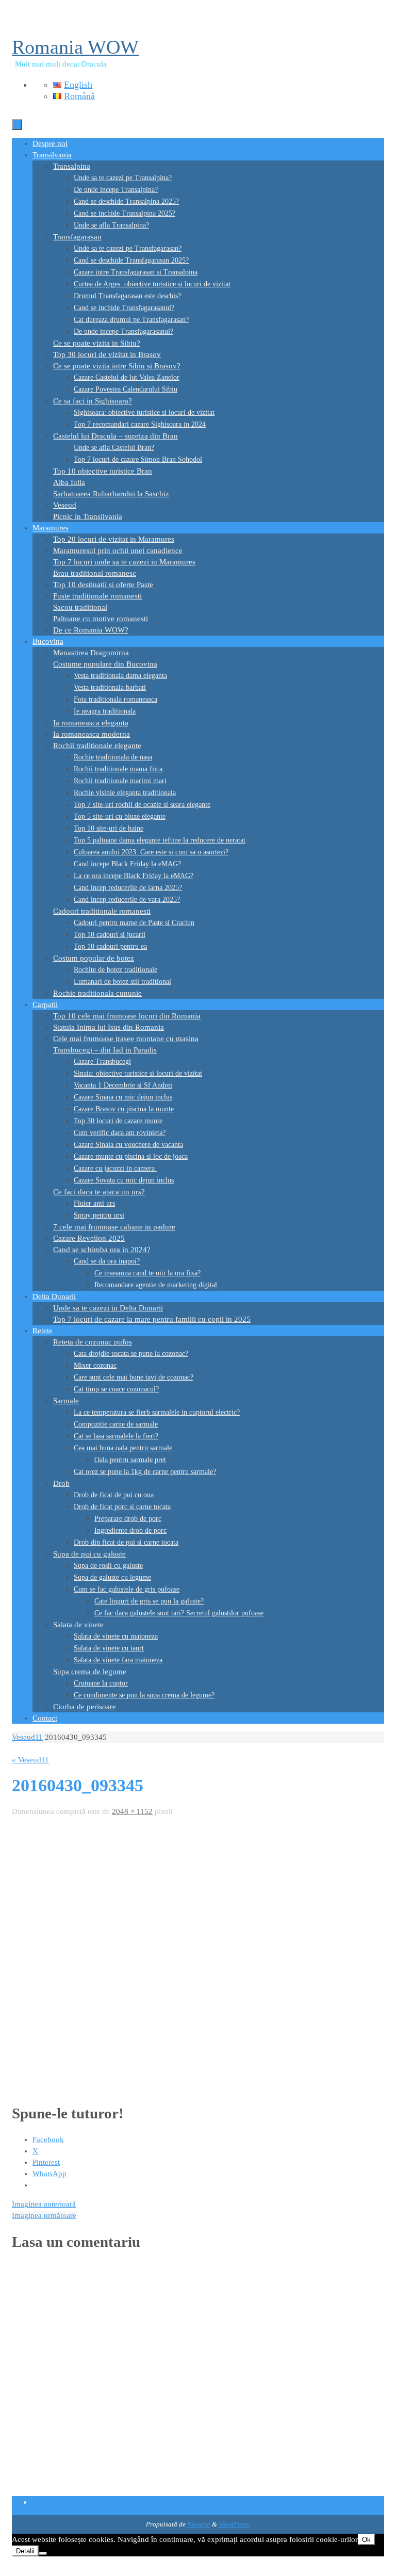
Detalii (25, 2551)
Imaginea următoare (44, 2215)
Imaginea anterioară (44, 2204)
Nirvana (199, 2524)
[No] (43, 2553)
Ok (366, 2540)
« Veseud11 (30, 1760)
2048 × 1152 (132, 1811)
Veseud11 (27, 1737)
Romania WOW (75, 47)
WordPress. (234, 2524)
